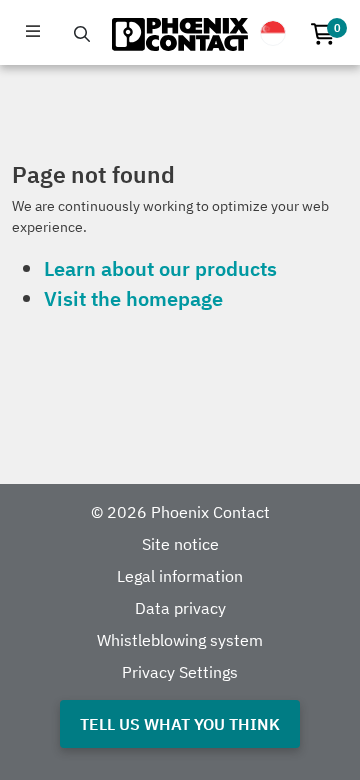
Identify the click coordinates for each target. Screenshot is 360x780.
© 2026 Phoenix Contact (180, 512)
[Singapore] (273, 33)
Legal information (180, 576)
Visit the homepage (133, 298)
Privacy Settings (180, 672)
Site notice (180, 544)
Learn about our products (160, 268)
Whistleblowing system (180, 640)
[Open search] (82, 34)
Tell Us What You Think (180, 724)
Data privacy (180, 608)
